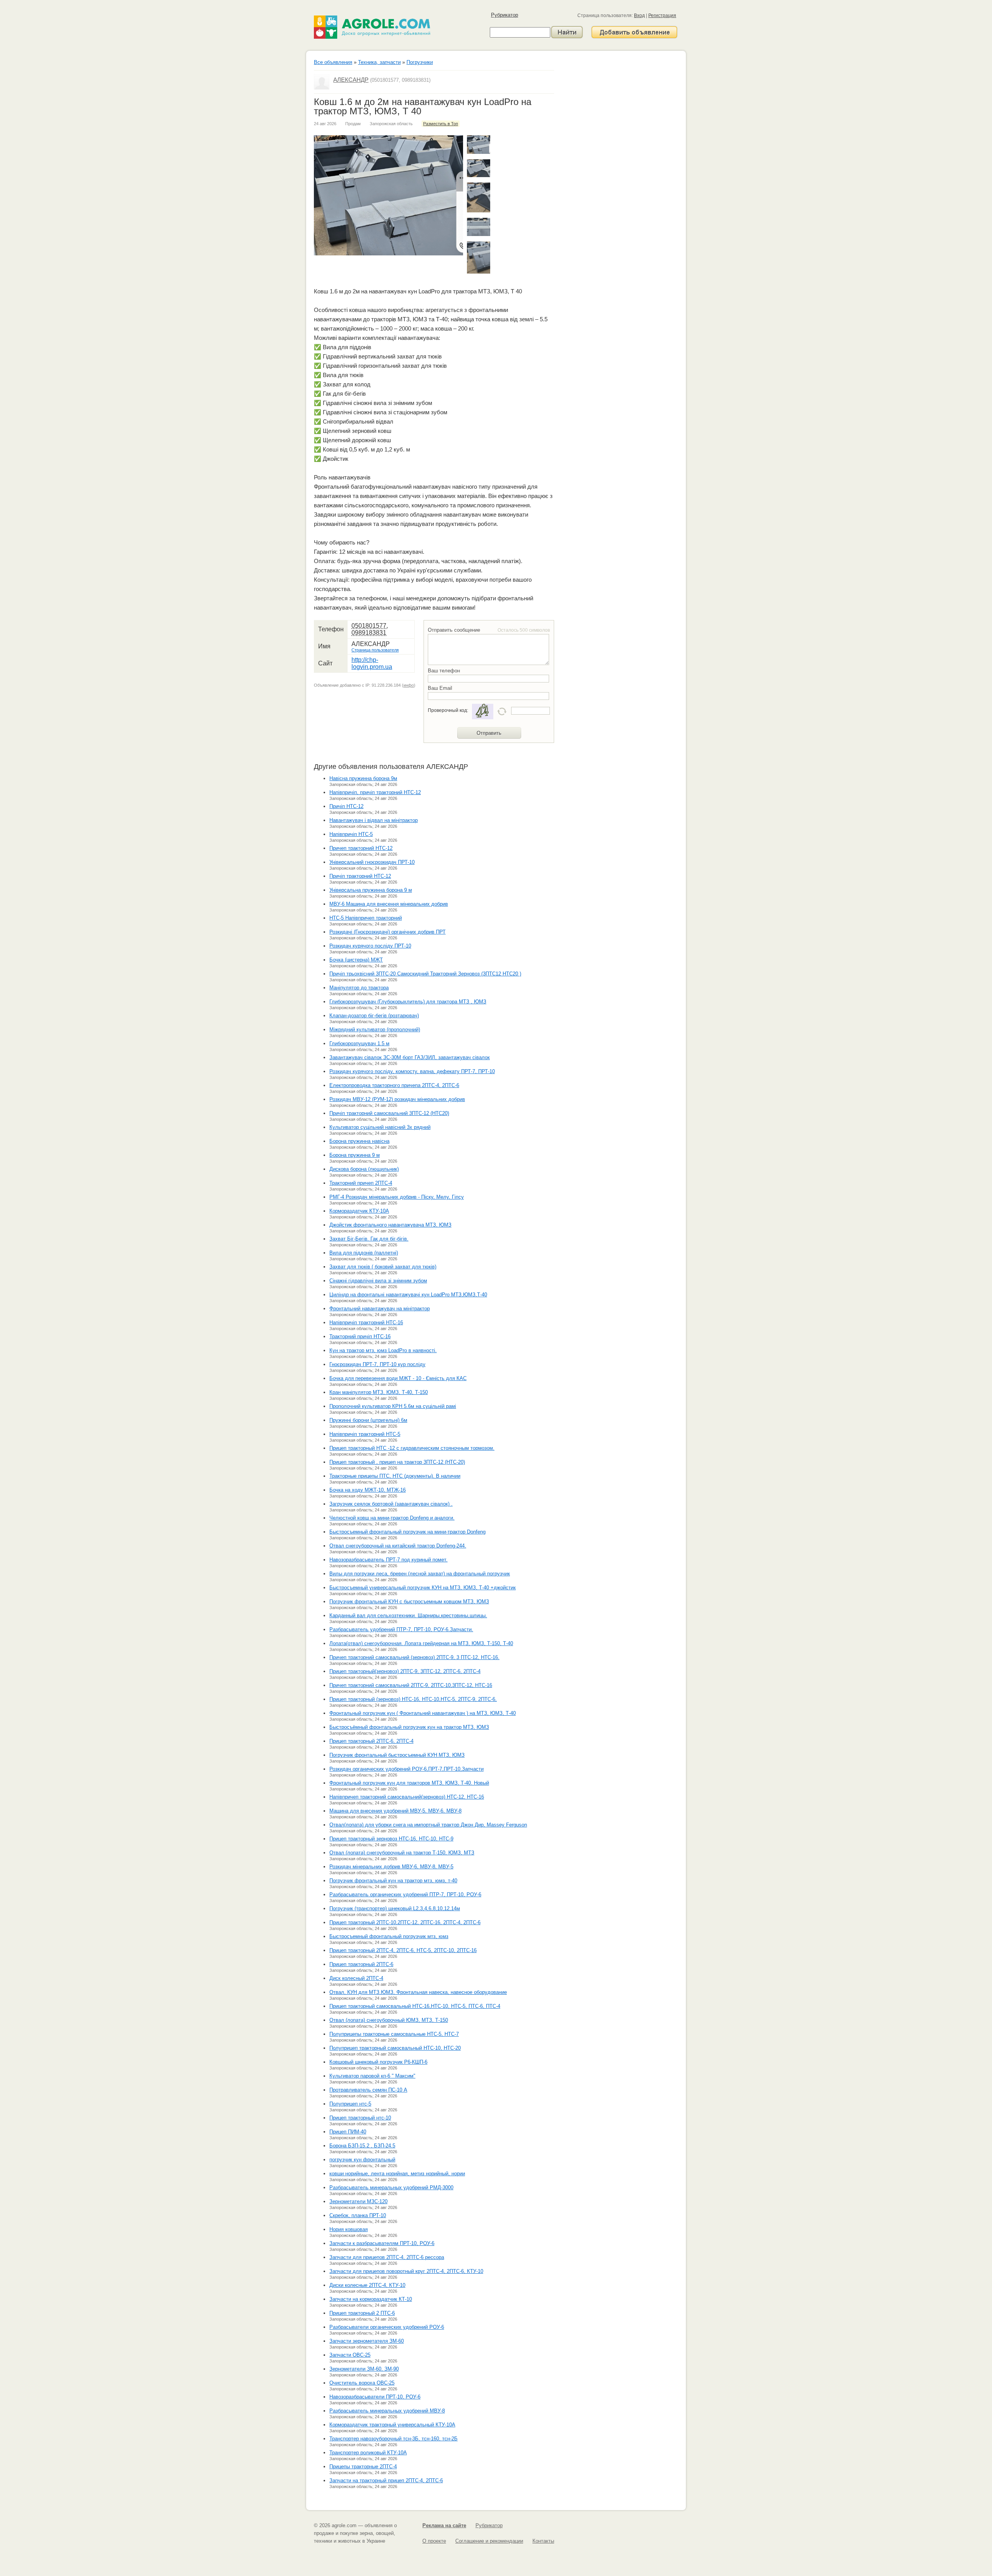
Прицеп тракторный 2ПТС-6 (361, 1964)
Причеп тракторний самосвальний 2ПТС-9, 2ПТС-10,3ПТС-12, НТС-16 (411, 1685)
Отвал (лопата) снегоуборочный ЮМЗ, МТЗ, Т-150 (389, 2020)
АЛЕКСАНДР (351, 80)
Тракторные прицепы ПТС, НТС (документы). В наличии (395, 1476)
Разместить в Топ (441, 124)
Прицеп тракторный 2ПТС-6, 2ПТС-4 (371, 1741)
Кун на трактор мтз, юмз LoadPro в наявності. (383, 1350)
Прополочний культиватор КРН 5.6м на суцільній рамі (393, 1406)
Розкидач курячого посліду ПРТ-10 (370, 946)
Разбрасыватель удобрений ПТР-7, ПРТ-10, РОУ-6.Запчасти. (401, 1629)
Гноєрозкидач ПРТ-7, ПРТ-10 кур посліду (377, 1364)
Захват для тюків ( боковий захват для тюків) (383, 1267)
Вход (639, 16)
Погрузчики (420, 62)
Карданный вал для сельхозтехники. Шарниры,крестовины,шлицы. (408, 1615)
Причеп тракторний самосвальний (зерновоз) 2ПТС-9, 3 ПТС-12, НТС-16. (414, 1657)
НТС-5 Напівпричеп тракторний (366, 918)
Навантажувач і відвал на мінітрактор (374, 820)
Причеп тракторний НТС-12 (361, 848)
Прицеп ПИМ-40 (348, 2132)
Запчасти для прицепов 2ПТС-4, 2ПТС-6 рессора (387, 2257)
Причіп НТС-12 (346, 806)
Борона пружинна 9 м (355, 1155)
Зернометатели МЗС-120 (358, 2201)
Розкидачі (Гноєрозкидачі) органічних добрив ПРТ (387, 932)
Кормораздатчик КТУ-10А (359, 1211)
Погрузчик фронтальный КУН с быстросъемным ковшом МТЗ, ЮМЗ (409, 1602)
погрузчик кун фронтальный (362, 2160)
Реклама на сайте (444, 2525)
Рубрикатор (505, 15)
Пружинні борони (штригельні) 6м (368, 1420)
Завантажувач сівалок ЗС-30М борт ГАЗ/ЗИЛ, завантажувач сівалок (410, 1057)
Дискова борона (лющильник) (364, 1169)
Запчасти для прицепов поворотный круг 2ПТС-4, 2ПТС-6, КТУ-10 (406, 2271)
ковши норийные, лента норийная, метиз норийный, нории (397, 2174)
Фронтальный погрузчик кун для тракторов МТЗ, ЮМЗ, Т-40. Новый (409, 1783)
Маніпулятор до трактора (359, 988)
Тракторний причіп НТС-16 (360, 1336)
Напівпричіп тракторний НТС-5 (365, 1434)
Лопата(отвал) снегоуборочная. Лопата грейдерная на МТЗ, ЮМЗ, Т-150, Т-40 (421, 1643)
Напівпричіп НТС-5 (351, 834)
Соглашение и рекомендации (489, 2541)
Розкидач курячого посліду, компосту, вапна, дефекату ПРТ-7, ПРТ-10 (412, 1071)
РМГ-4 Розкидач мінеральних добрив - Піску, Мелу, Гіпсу (397, 1197)
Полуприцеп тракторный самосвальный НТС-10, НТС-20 (395, 2048)
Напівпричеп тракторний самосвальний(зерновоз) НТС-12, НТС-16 (407, 1797)
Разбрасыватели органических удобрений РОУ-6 (387, 2327)
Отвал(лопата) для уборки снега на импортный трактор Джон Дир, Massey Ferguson (428, 1825)
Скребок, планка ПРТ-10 (358, 2215)
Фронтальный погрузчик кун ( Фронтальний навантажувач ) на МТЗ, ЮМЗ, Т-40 (423, 1713)
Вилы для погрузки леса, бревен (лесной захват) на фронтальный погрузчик (420, 1574)
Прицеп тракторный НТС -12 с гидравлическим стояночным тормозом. (412, 1448)
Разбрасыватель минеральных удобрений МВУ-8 (387, 2411)
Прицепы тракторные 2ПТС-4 (363, 2467)
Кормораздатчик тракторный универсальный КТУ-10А (392, 2425)
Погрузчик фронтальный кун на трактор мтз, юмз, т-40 (393, 1881)
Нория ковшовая (349, 2229)
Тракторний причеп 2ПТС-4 (361, 1183)
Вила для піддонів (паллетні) (364, 1253)
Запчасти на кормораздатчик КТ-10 (371, 2299)
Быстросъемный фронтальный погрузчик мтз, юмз (389, 1936)
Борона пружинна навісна (359, 1141)
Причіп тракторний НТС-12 (360, 876)
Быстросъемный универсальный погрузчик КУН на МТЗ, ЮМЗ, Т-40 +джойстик (423, 1588)
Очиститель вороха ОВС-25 (362, 2383)
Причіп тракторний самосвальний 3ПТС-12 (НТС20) (389, 1113)
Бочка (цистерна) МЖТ (356, 960)
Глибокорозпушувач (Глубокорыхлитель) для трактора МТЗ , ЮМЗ (408, 1002)
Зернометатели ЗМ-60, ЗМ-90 (364, 2369)
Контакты (543, 2541)
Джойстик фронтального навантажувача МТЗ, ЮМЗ (390, 1225)
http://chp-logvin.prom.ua (372, 663)
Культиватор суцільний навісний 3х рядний (380, 1127)
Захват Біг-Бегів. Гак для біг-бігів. (369, 1239)
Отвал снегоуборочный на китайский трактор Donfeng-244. (398, 1546)
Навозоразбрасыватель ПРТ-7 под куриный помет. (388, 1560)
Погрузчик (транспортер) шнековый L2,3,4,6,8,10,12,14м (395, 1908)
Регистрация (662, 16)
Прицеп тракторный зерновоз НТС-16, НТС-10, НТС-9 (391, 1839)
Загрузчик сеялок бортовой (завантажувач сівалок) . (391, 1504)
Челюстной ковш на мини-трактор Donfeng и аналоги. (392, 1518)
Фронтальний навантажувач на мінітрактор (380, 1309)
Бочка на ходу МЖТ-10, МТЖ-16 (368, 1490)
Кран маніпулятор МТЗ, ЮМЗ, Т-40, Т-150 (379, 1392)
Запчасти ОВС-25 (350, 2355)
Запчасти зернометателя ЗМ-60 (367, 2341)
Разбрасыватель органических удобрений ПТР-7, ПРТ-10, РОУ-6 (405, 1895)
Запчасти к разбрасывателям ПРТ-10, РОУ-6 (382, 2243)
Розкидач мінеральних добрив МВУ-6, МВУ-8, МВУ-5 (391, 1867)
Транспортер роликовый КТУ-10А (368, 2453)
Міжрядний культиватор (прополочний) (375, 1030)
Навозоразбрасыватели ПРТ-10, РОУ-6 (375, 2397)
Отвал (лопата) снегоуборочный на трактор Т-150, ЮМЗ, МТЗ (402, 1853)
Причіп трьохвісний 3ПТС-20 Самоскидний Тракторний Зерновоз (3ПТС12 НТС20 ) (425, 974)
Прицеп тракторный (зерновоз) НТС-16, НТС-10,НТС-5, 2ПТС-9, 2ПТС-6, (413, 1699)
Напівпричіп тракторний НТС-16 (366, 1322)
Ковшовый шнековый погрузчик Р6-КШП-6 (378, 2062)
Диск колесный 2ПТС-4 (356, 1978)
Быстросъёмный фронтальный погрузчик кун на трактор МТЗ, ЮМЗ (409, 1727)
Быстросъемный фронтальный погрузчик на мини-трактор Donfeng (407, 1532)
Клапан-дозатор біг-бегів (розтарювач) (374, 1016)
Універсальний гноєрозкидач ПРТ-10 (372, 862)
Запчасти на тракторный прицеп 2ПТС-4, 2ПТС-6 (386, 2480)
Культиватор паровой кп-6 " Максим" (372, 2076)
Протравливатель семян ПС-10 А (368, 2090)
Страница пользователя (375, 650)
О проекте (434, 2541)
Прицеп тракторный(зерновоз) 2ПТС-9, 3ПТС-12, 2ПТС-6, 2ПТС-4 (405, 1671)
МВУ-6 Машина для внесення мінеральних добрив (389, 904)
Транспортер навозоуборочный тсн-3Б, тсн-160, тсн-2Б (394, 2439)
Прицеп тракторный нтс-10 (360, 2118)
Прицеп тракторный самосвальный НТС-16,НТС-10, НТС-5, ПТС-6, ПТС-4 (415, 2006)
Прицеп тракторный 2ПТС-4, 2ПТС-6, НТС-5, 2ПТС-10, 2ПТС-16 (403, 1950)
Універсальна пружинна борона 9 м (371, 890)
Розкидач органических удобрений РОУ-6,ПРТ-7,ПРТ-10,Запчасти (406, 1769)
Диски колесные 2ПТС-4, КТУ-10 (367, 2285)
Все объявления (333, 62)
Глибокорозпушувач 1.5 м (359, 1043)
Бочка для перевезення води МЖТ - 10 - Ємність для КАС (398, 1378)
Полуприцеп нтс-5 (350, 2104)
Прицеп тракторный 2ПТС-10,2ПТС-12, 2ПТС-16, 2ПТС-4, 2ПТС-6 (405, 1922)
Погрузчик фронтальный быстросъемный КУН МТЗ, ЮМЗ (397, 1755)
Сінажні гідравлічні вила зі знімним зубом (378, 1281)
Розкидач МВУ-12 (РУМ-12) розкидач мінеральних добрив (397, 1099)
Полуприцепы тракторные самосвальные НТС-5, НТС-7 (394, 2034)
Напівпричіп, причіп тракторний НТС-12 (375, 792)
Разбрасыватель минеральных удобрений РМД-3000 (391, 2187)
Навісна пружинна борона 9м (363, 778)
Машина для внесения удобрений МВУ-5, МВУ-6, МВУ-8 (395, 1811)
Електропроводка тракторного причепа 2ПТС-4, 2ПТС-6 (394, 1085)
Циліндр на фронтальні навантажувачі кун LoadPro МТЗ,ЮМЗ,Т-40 (408, 1295)
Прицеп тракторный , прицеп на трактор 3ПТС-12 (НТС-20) (397, 1462)
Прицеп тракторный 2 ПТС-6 (362, 2313)
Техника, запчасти (379, 62)
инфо (409, 685)
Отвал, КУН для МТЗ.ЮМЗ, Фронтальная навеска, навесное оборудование (418, 1992)
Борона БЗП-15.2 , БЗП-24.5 (362, 2146)
